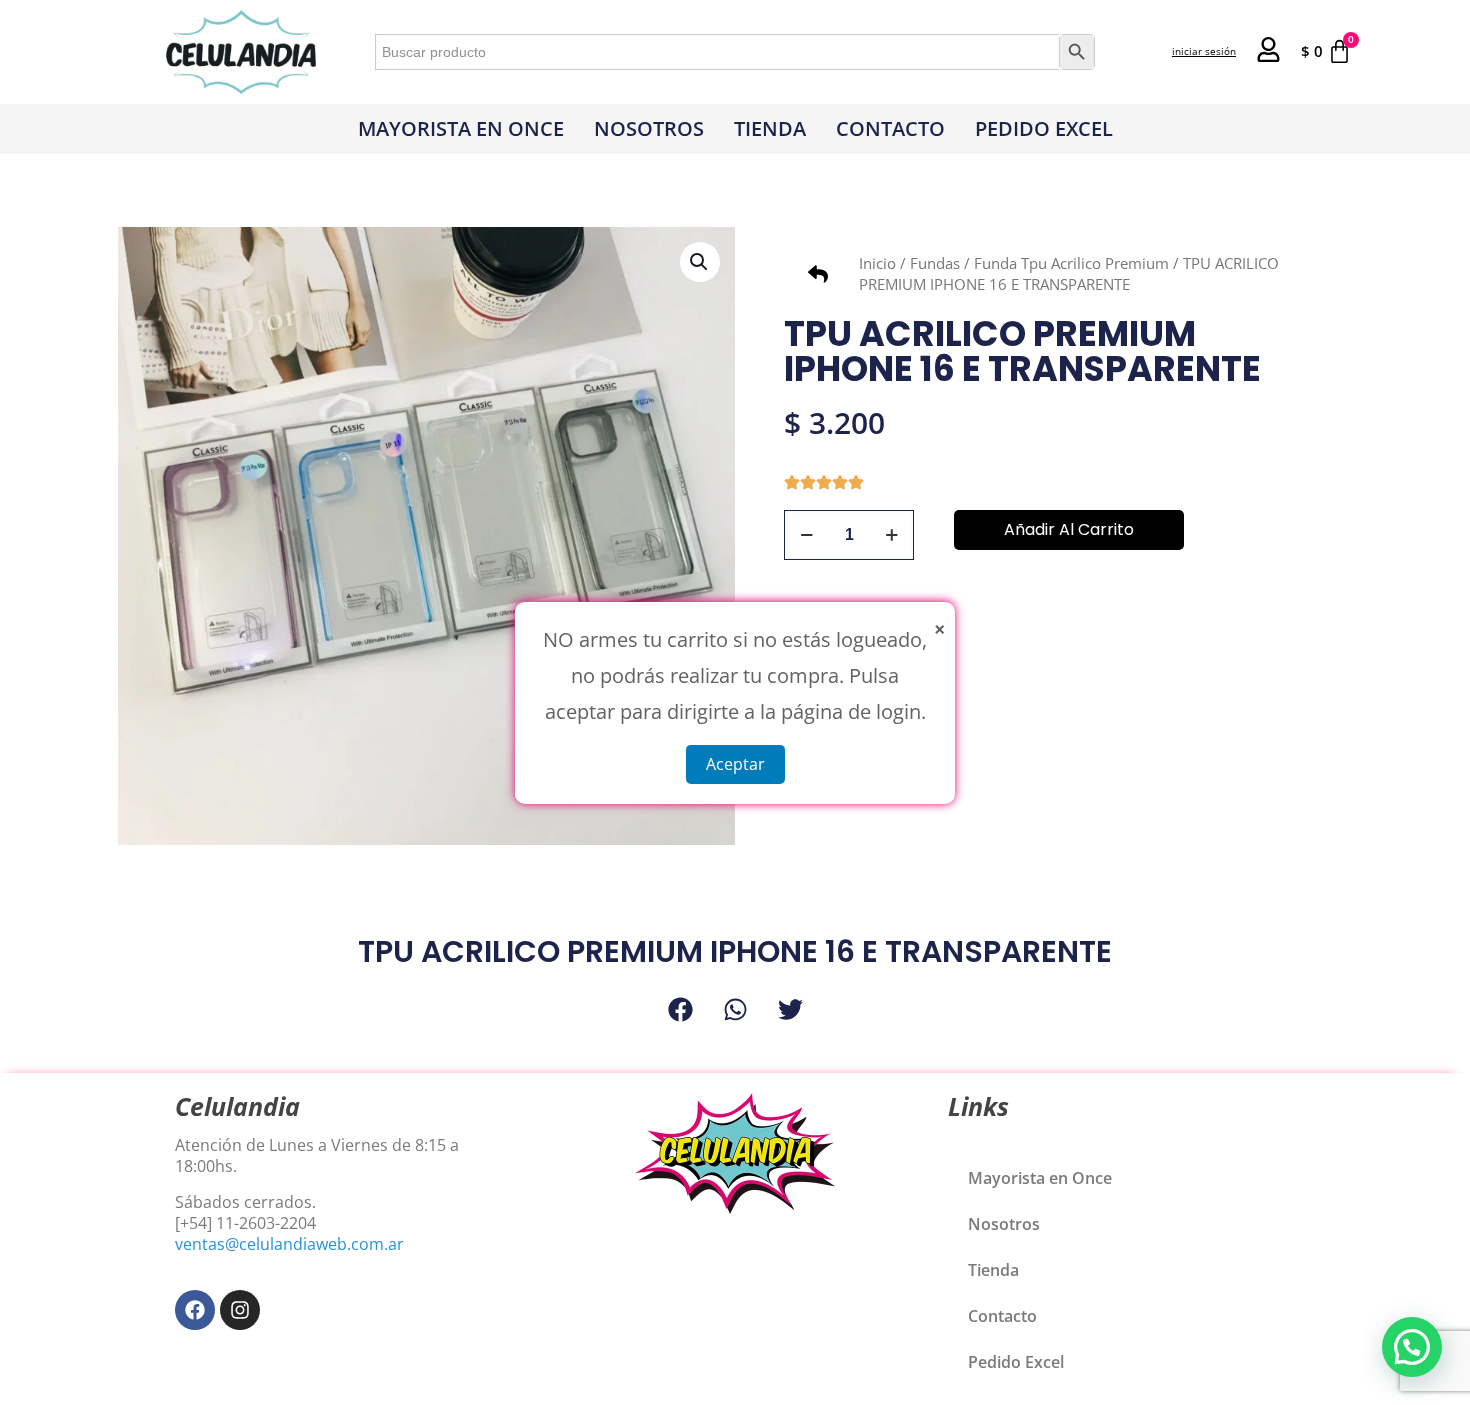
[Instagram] (240, 1310)
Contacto (890, 128)
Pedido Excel (1044, 128)
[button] (700, 262)
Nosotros (649, 128)
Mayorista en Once (461, 128)
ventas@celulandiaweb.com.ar (289, 1244)
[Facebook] (195, 1310)
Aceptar (735, 763)
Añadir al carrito (1069, 529)
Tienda (770, 128)
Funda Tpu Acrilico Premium (1071, 263)
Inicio (877, 263)
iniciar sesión (1204, 51)
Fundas (935, 263)
